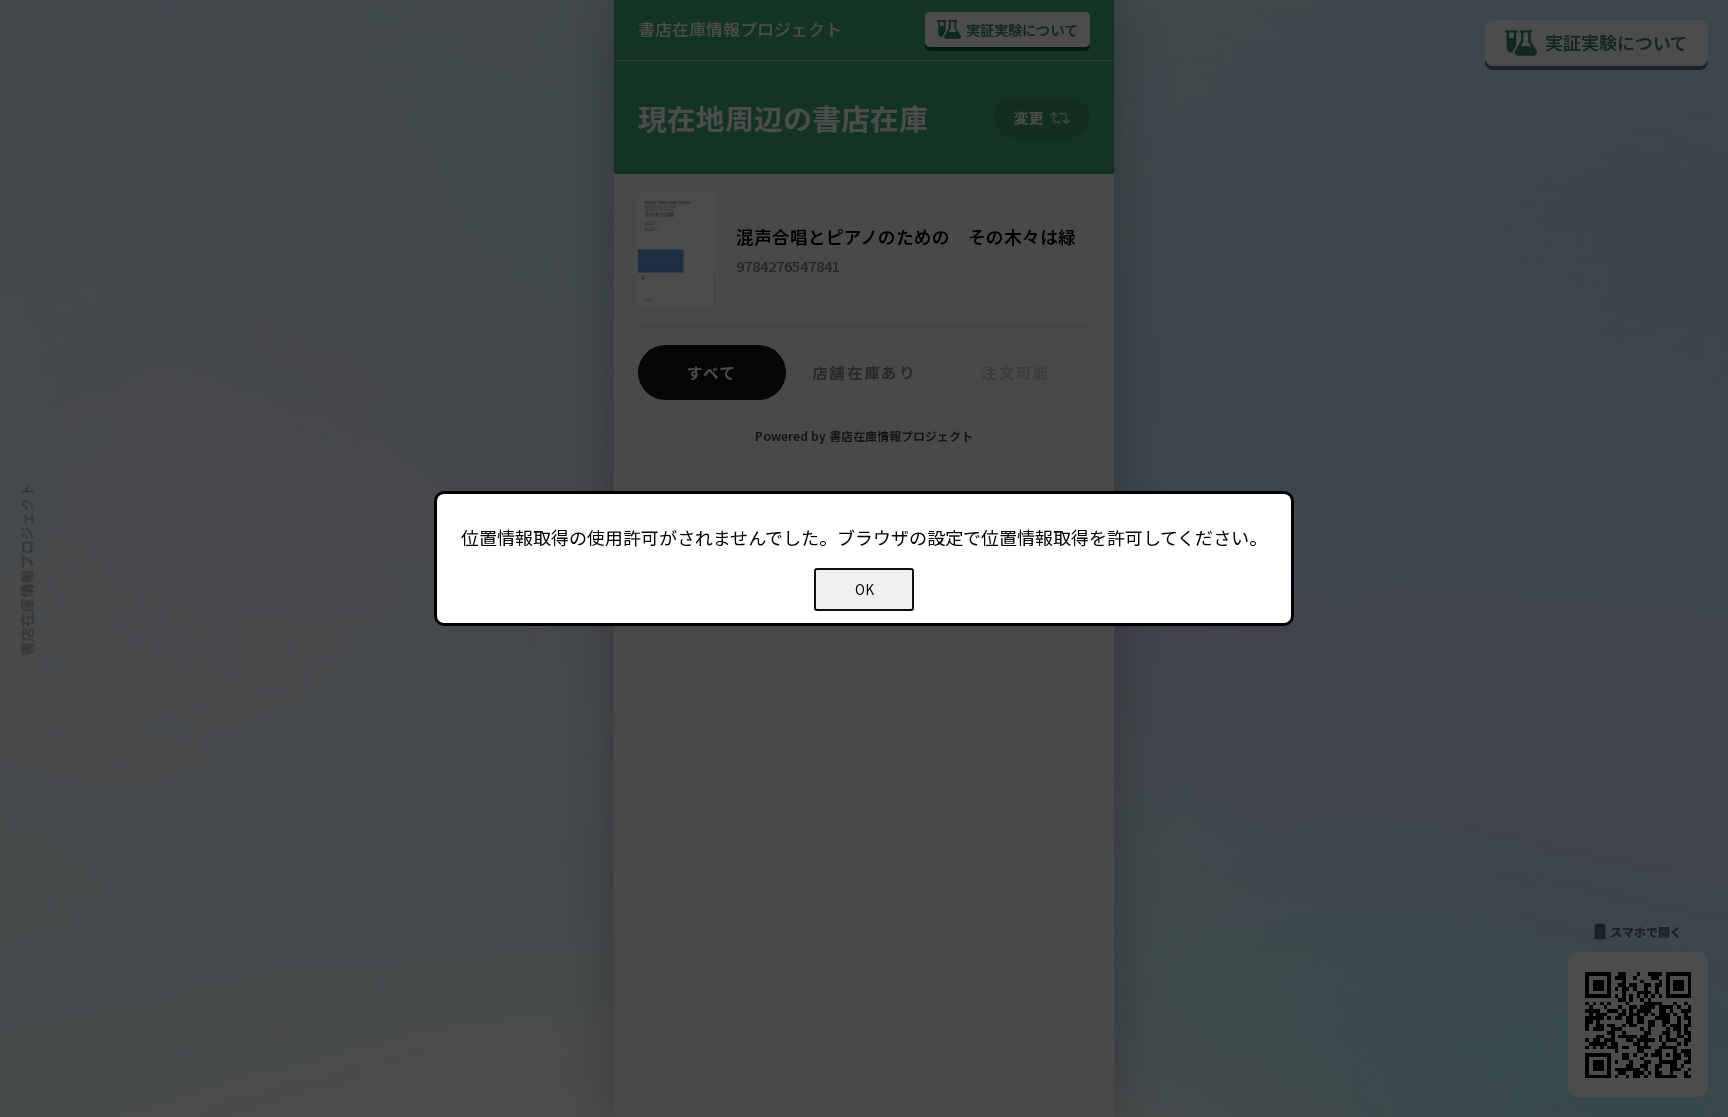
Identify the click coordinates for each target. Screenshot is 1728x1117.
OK (864, 589)
